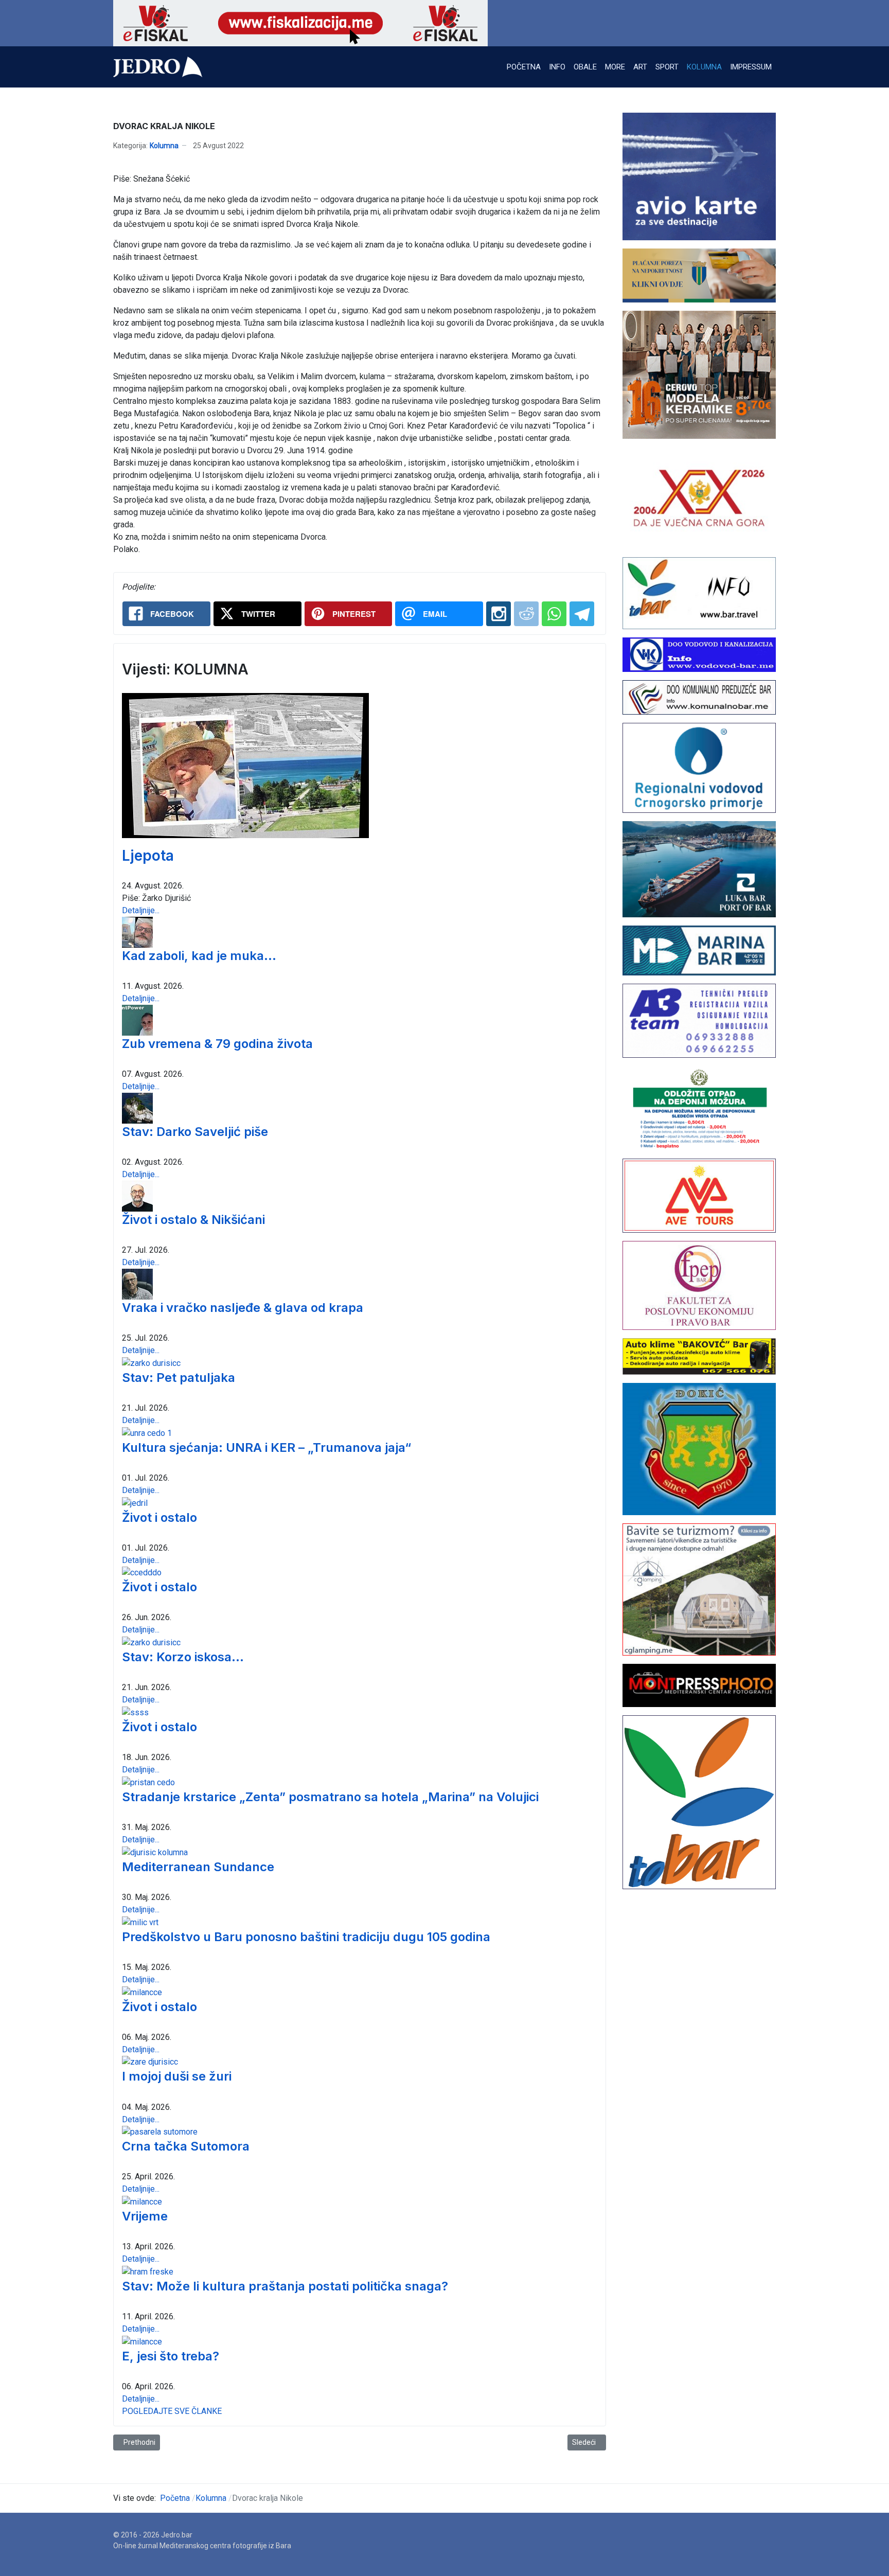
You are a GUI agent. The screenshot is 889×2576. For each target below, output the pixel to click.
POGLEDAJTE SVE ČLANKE (172, 2411)
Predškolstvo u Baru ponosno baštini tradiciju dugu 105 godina (306, 1937)
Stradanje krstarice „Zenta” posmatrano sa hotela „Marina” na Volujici (330, 1797)
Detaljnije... (141, 910)
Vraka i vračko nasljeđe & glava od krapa (243, 1308)
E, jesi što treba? (171, 2356)
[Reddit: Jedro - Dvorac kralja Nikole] (526, 614)
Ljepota (148, 856)
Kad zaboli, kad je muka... (199, 956)
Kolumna (164, 146)
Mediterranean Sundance (198, 1867)
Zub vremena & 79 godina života (217, 1044)
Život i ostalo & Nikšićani (193, 1220)
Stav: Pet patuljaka (179, 1378)
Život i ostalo (159, 1517)
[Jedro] (158, 67)
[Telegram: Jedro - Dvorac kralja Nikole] (582, 614)
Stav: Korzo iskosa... (183, 1657)
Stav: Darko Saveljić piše (195, 1132)
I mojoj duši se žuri (177, 2076)
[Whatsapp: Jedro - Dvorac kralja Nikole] (554, 614)
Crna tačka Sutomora (186, 2146)
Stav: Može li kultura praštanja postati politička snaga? (285, 2286)
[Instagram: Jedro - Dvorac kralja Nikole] (499, 614)
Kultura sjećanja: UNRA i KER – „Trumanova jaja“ (266, 1447)
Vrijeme (145, 2216)
